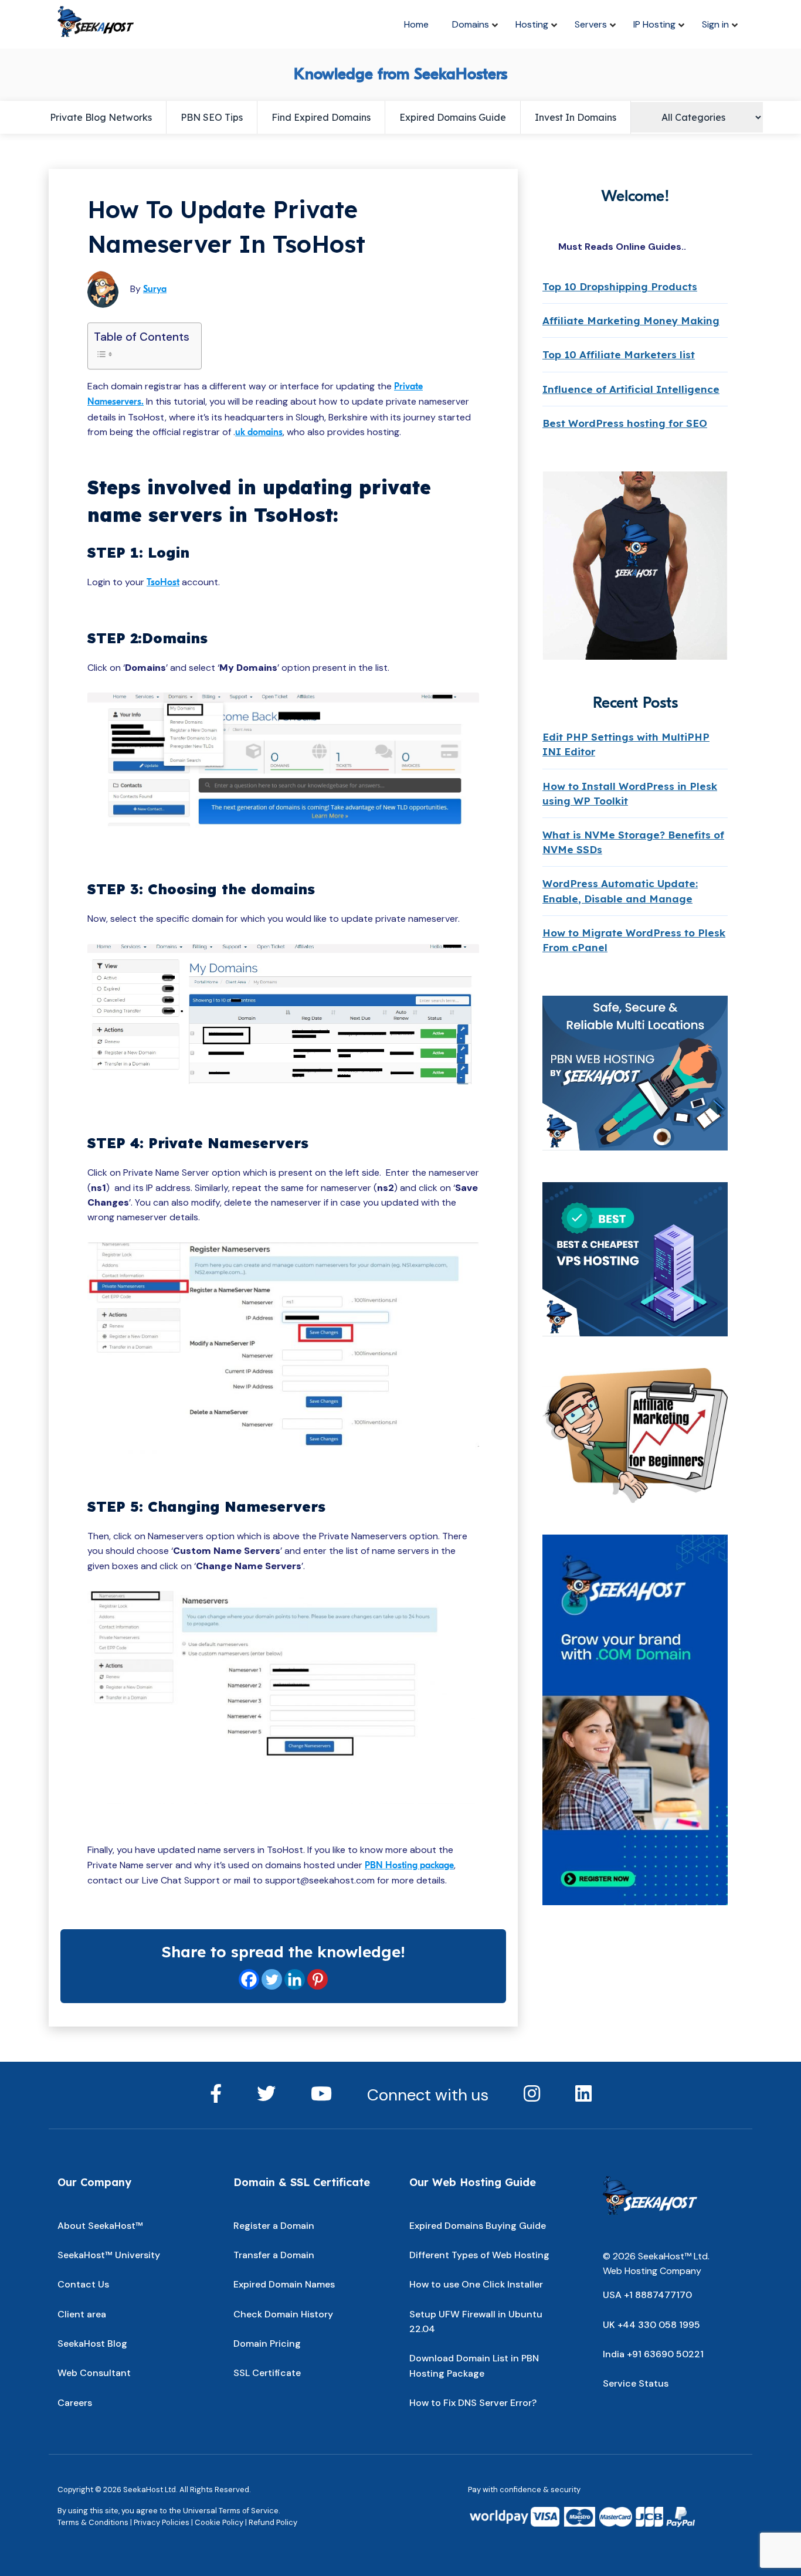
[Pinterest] (318, 1979)
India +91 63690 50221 (653, 2354)
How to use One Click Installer (476, 2284)
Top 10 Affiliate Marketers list (619, 354)
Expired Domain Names (284, 2284)
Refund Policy (273, 2522)
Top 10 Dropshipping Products (620, 286)
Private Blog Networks (101, 117)
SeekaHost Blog (92, 2343)
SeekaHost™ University (109, 2255)
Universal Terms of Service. (232, 2511)
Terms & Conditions (93, 2522)
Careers (75, 2403)
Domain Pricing (267, 2343)
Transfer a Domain (274, 2255)
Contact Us (83, 2284)
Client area (82, 2314)
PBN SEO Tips (212, 117)
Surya (155, 289)
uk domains (259, 432)
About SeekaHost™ (100, 2226)
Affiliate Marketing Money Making (631, 320)
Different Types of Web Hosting (479, 2255)
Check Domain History (283, 2314)
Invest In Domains (576, 117)
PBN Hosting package (409, 1865)
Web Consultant (94, 2373)
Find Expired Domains (321, 117)
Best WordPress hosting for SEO (625, 423)
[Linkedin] (295, 1979)
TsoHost (163, 582)
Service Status (636, 2383)
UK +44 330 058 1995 (651, 2325)
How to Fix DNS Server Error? (473, 2403)
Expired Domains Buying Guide (478, 2226)
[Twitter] (272, 1979)
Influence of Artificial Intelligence (631, 389)
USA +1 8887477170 (647, 2295)
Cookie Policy (219, 2522)
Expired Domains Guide (453, 117)
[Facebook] (249, 1979)
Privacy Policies (162, 2522)
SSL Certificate (267, 2373)
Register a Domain (274, 2226)
